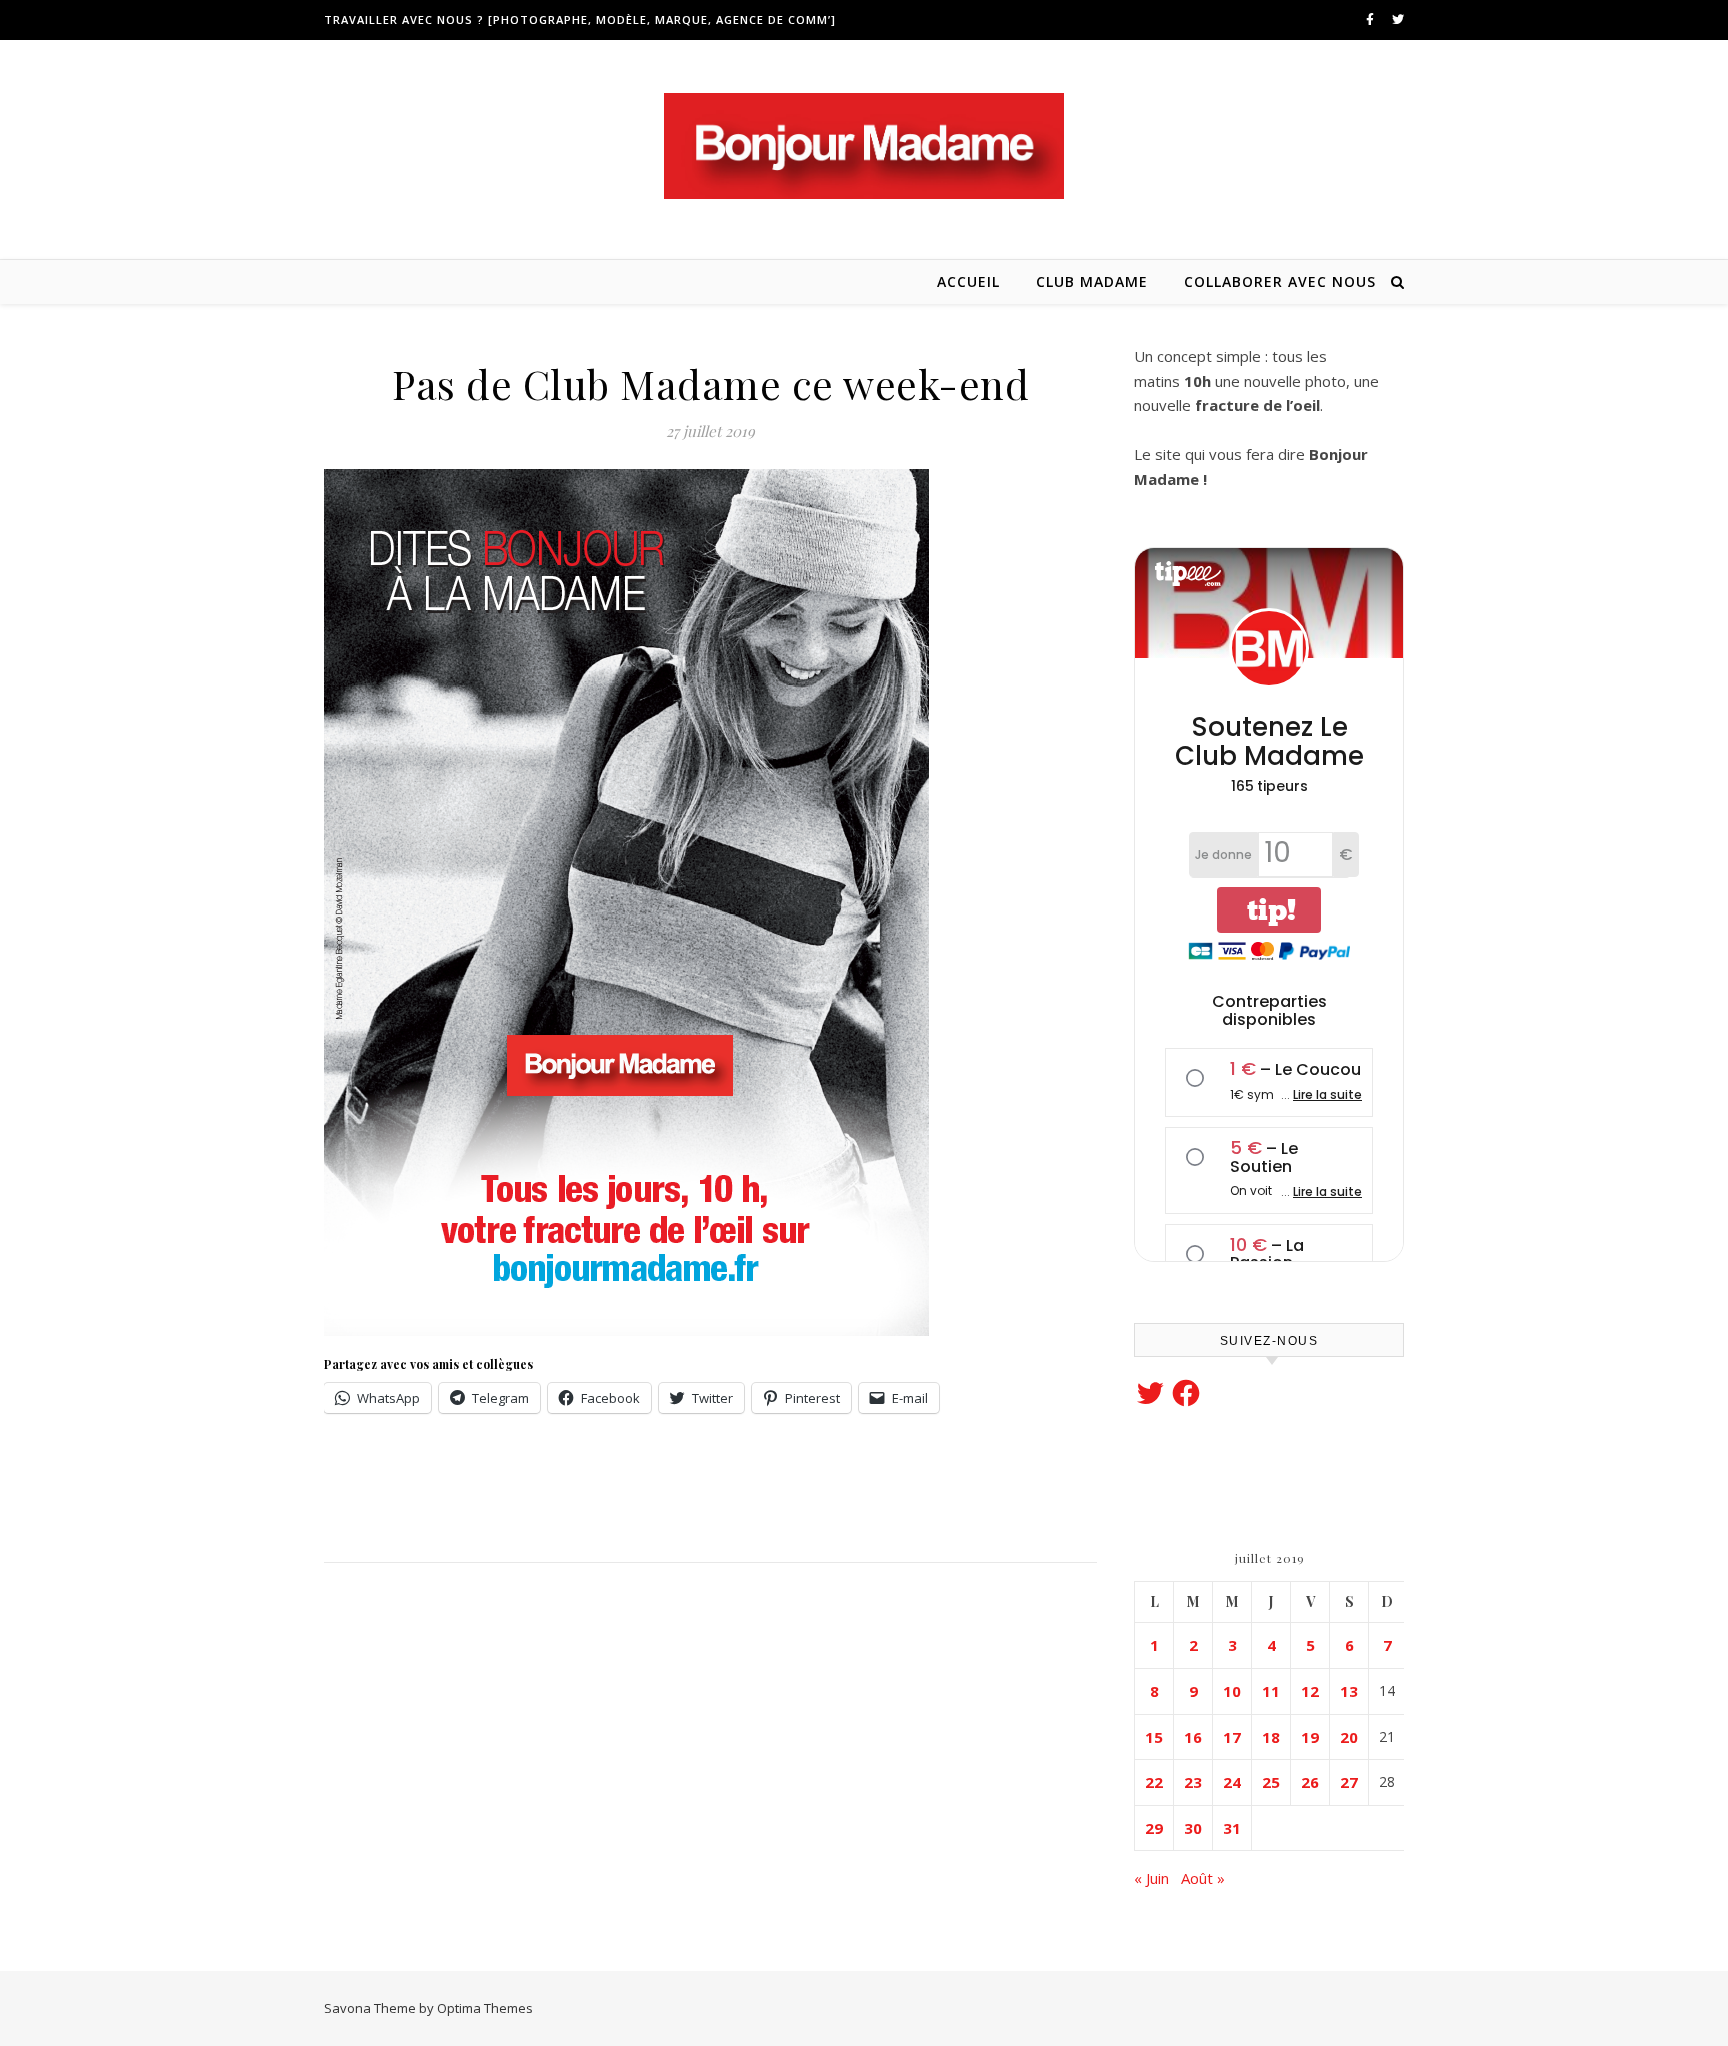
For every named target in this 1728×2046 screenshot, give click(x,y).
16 (1193, 1737)
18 (1271, 1737)
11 (1271, 1691)
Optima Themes (485, 2008)
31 (1232, 1828)
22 (1154, 1782)
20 (1349, 1737)
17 (1232, 1737)
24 (1232, 1782)
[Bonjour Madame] (864, 146)
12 (1310, 1691)
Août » (1203, 1878)
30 (1193, 1828)
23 (1193, 1782)
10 (1232, 1691)
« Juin (1151, 1878)
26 (1310, 1782)
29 (1154, 1828)
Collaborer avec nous (1280, 281)
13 (1349, 1691)
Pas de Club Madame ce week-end (710, 383)
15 (1154, 1737)
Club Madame (1092, 281)
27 (1349, 1782)
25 (1271, 1782)
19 (1310, 1737)
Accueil (968, 281)
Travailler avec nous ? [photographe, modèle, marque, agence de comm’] (580, 19)
